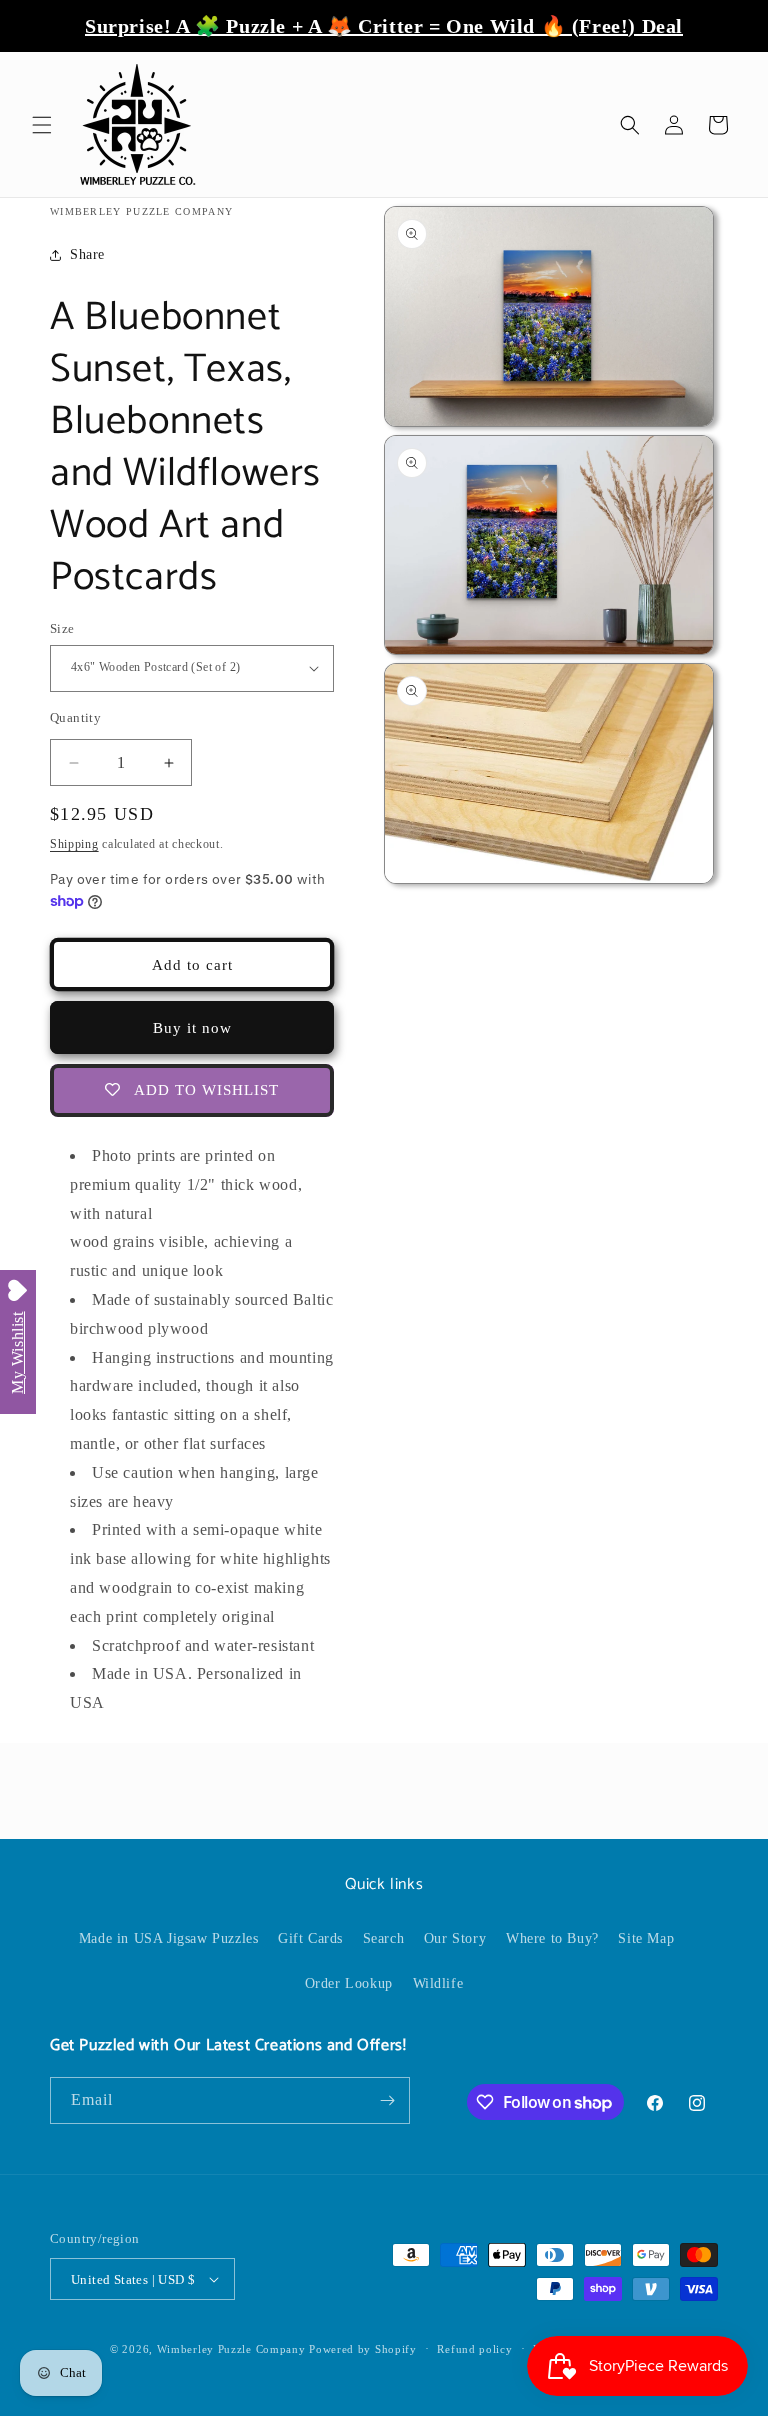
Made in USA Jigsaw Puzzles (169, 1938)
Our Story (455, 1938)
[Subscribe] (387, 2100)
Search (384, 1938)
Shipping (74, 844)
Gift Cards (310, 1938)
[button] (42, 125)
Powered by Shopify (363, 2349)
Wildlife (438, 1983)
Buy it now (192, 1028)
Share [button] (87, 254)
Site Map (646, 1938)
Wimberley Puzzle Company (231, 2349)
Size (62, 628)
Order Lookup (349, 1983)
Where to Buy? (552, 1938)
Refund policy (474, 2349)
